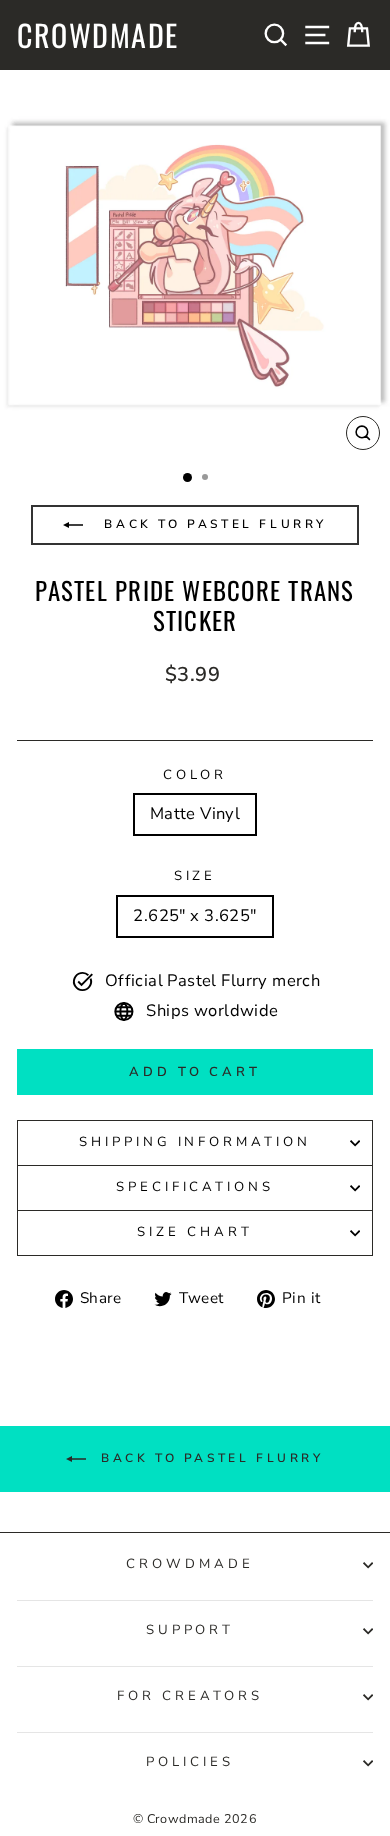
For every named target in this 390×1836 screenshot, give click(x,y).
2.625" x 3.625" (194, 915)
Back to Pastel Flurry (212, 524)
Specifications (195, 1187)
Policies (190, 1762)
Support (190, 1630)
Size (195, 876)
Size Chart (195, 1232)
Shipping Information (195, 1142)
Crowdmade (98, 35)
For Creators (190, 1696)
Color (195, 775)
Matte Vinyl (195, 813)
